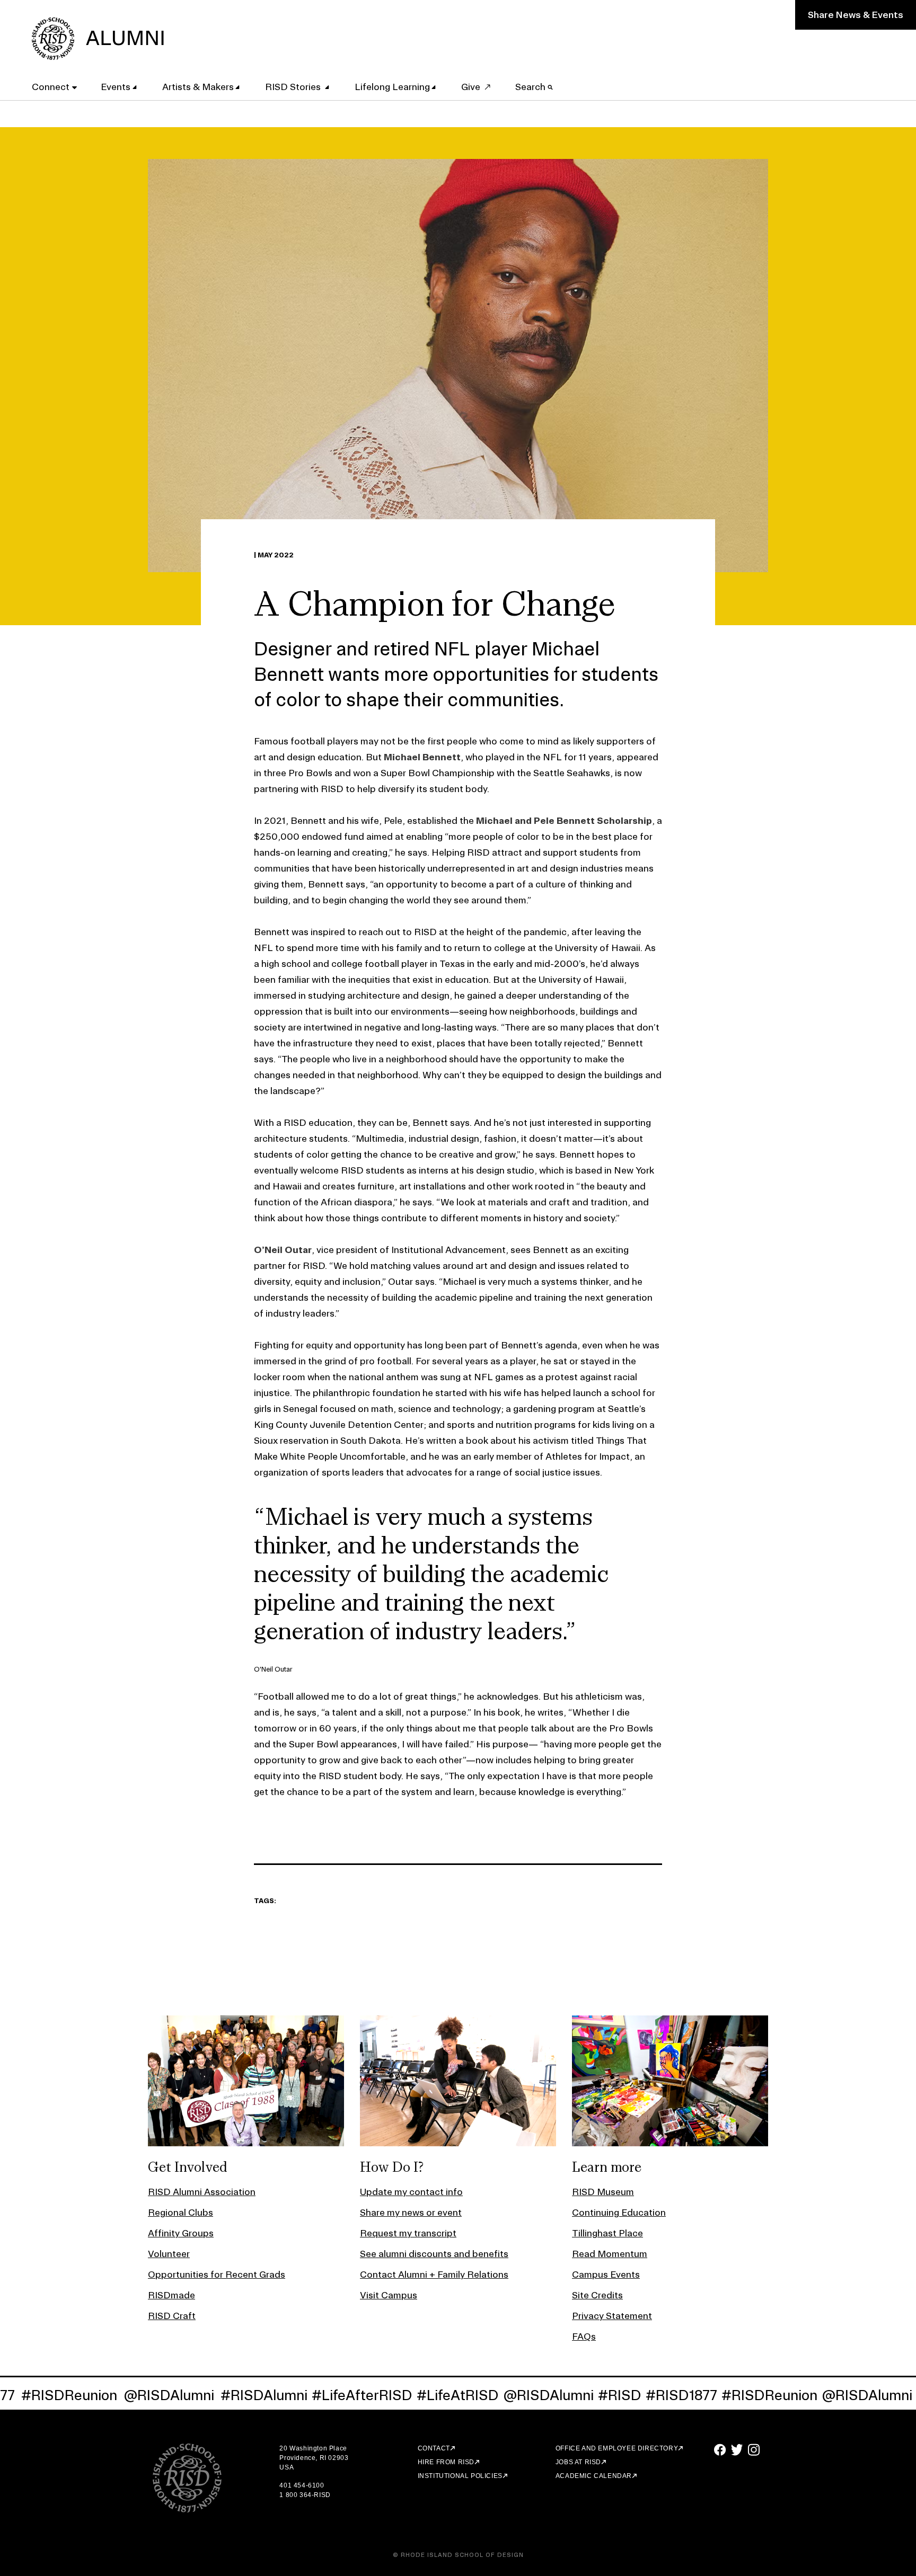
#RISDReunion (670, 2395)
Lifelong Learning (392, 87)
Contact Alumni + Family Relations (434, 2274)
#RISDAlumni (165, 2395)
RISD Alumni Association (202, 2192)
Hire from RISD (446, 2462)
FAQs (584, 2336)
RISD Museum (603, 2192)
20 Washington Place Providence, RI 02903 (314, 2453)
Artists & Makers (198, 87)
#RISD (521, 2395)
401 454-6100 (302, 2485)
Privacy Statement (612, 2316)
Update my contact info (411, 2192)
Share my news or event (411, 2212)
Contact (434, 2448)
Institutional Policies (460, 2476)
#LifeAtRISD (359, 2395)
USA (287, 2467)
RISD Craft (172, 2316)
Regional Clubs (180, 2212)
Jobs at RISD (578, 2462)
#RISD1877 (582, 2395)
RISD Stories (294, 87)
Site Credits (597, 2295)
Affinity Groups (181, 2233)
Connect (51, 87)
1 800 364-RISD (305, 2495)
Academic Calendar (594, 2476)
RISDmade (171, 2295)
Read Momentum (610, 2254)
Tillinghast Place (607, 2233)
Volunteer (169, 2254)
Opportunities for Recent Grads (217, 2274)
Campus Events (606, 2274)
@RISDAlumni (70, 2395)
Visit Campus (389, 2295)
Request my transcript (408, 2233)
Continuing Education (619, 2212)
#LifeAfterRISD (263, 2395)
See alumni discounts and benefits (434, 2254)
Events (116, 87)
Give (471, 87)
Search (531, 87)
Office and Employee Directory (617, 2448)
